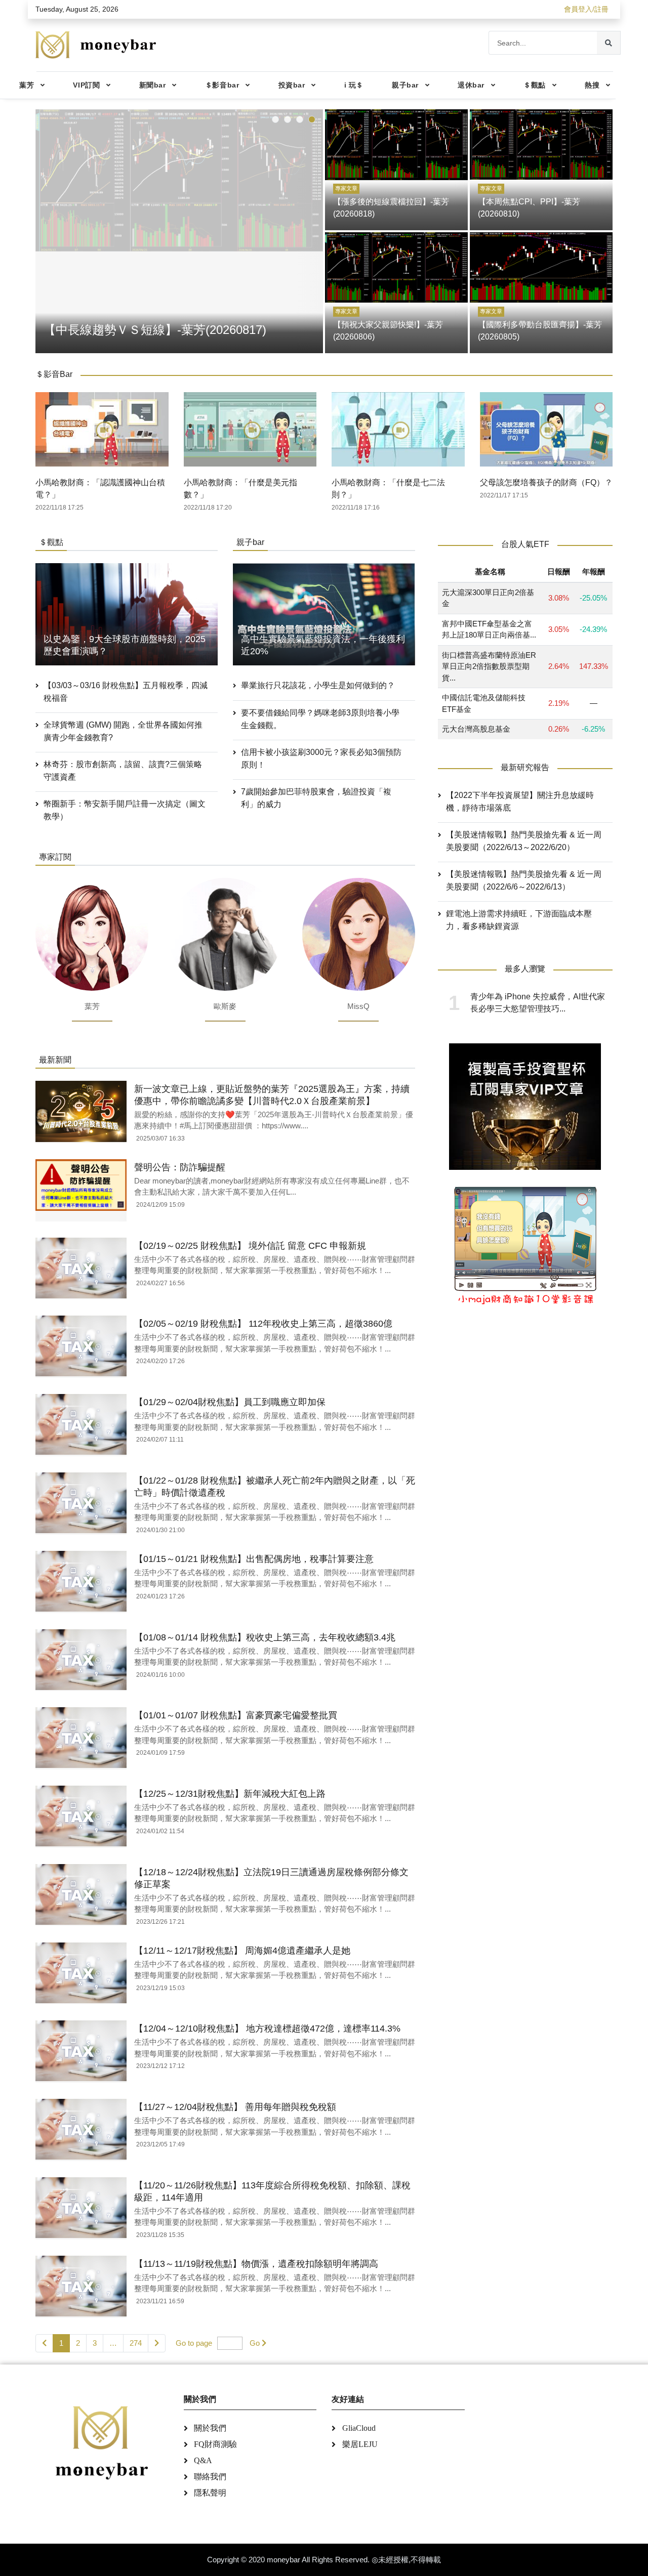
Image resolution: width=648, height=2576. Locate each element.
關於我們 (210, 2428)
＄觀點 (535, 85)
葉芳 (27, 85)
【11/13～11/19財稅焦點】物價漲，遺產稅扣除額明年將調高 (256, 2264)
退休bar (471, 85)
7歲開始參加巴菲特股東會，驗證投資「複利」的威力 (316, 798)
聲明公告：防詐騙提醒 (180, 1167)
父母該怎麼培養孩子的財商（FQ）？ (546, 482)
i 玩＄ (354, 85)
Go (255, 2343)
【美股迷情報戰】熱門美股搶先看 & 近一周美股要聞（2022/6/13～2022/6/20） (524, 841)
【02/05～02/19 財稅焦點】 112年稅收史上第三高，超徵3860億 (263, 1324)
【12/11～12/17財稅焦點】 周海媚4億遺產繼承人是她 (242, 1951)
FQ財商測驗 (215, 2444)
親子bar (405, 85)
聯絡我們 (210, 2477)
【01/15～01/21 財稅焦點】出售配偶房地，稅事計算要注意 (254, 1559)
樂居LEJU (360, 2444)
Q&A (203, 2460)
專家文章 (346, 188)
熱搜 (592, 85)
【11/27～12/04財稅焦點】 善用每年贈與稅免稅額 (235, 2107)
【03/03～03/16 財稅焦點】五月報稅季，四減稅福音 (126, 692)
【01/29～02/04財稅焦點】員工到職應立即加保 (230, 1402)
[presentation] (46, 229)
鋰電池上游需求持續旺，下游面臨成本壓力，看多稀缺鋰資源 (519, 920)
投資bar (292, 85)
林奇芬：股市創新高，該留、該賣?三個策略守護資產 (123, 771)
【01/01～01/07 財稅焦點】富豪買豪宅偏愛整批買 (236, 1715)
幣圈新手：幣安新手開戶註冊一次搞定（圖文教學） (125, 810)
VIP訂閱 (86, 85)
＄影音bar (222, 85)
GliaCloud (359, 2428)
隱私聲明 (210, 2493)
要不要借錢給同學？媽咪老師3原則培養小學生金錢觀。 (320, 719)
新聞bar (153, 85)
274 (136, 2343)
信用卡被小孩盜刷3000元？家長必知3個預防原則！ (321, 758)
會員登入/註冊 (586, 9)
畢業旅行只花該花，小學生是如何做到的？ (318, 685)
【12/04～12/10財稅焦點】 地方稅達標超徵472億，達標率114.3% (267, 2029)
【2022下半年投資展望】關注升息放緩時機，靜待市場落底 (520, 801)
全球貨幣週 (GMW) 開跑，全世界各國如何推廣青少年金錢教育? (123, 731)
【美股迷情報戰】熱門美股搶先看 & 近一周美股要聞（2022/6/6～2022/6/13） (524, 880)
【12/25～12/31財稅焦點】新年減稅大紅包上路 (230, 1794)
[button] (275, 119)
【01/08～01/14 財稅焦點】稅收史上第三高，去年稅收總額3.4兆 (265, 1637)
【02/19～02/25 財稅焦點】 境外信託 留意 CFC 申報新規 (250, 1246)
